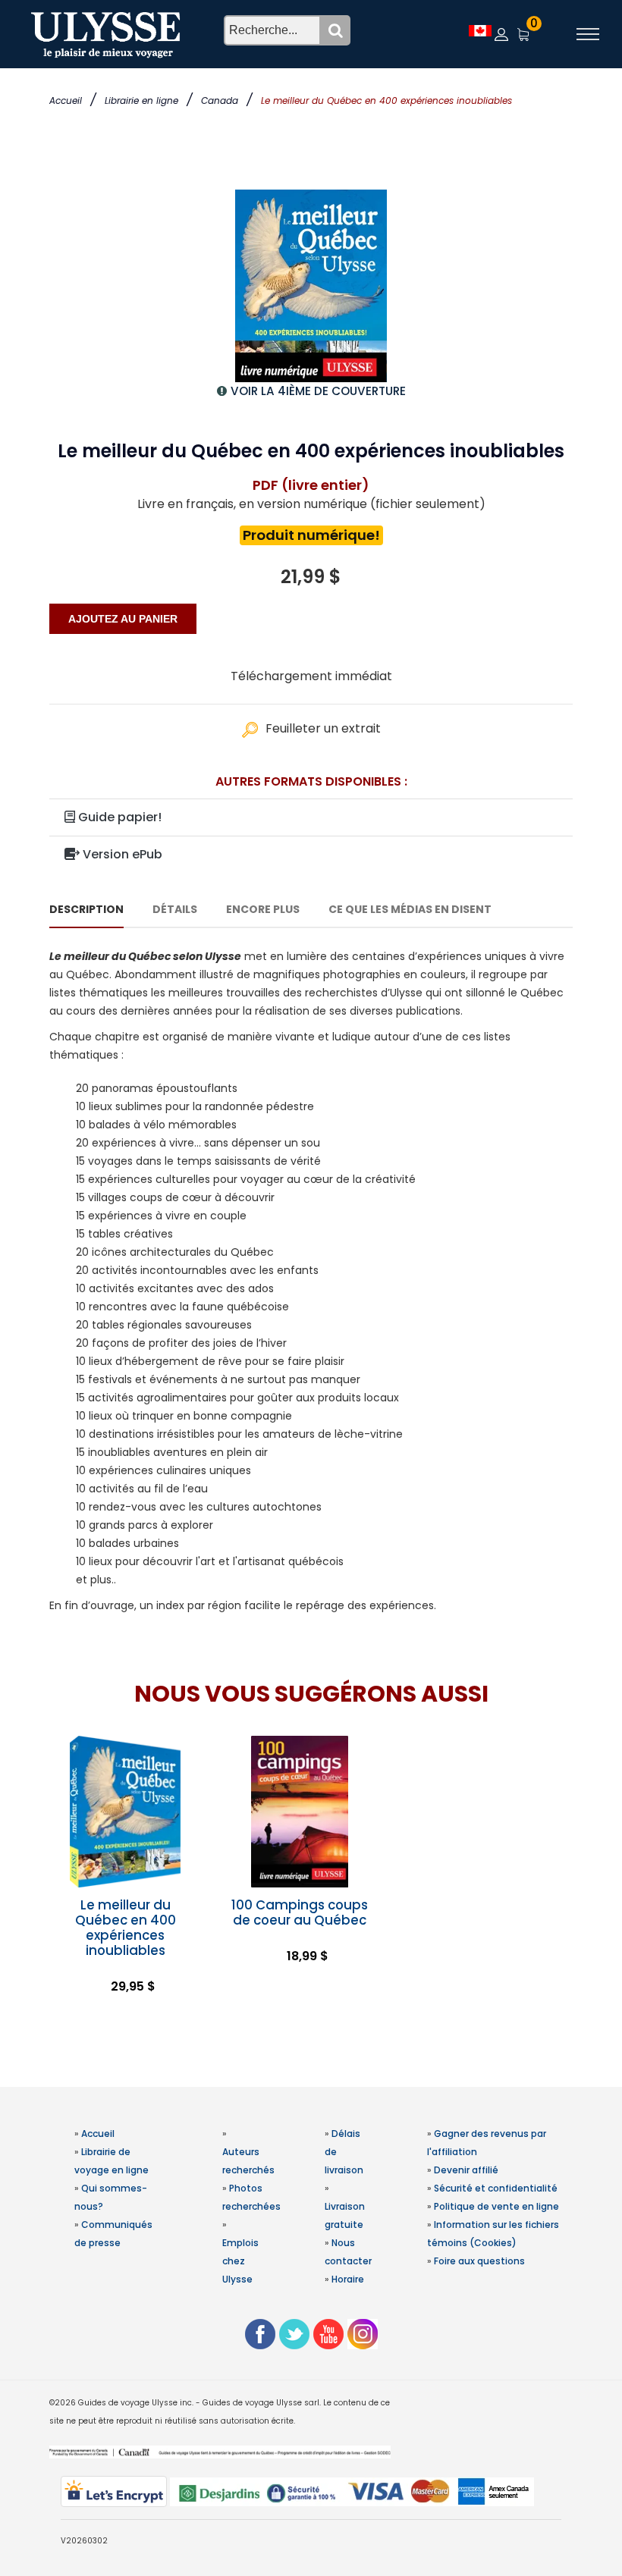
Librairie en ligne (141, 100)
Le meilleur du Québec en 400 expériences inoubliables (126, 1928)
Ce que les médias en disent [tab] (410, 909)
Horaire (348, 2279)
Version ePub (121, 854)
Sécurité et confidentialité (496, 2188)
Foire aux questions (479, 2261)
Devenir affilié (466, 2170)
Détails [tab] (175, 909)
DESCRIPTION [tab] (86, 909)
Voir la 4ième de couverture (318, 391)
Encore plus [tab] (263, 909)
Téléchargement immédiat (311, 676)
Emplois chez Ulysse (240, 2261)
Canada (220, 100)
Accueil (66, 100)
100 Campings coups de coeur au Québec (300, 1912)
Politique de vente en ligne (496, 2206)
